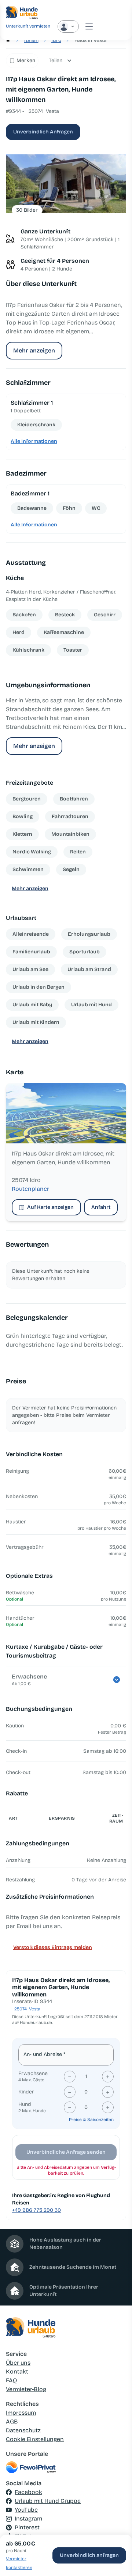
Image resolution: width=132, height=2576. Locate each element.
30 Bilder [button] (27, 210)
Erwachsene (33, 2073)
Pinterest (27, 2527)
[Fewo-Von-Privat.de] (66, 2467)
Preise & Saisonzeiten (91, 2120)
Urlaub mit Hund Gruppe (48, 2501)
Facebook (28, 2492)
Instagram (28, 2518)
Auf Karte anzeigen (50, 1207)
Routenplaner (30, 1189)
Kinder (26, 2092)
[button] (66, 184)
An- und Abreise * (44, 2054)
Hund (25, 2104)
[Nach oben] (116, 2533)
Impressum (21, 2413)
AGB (12, 2421)
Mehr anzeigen (34, 350)
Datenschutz (23, 2430)
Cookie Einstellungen (35, 2439)
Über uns (18, 2363)
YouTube (26, 2510)
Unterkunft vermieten (28, 26)
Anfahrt (101, 1207)
